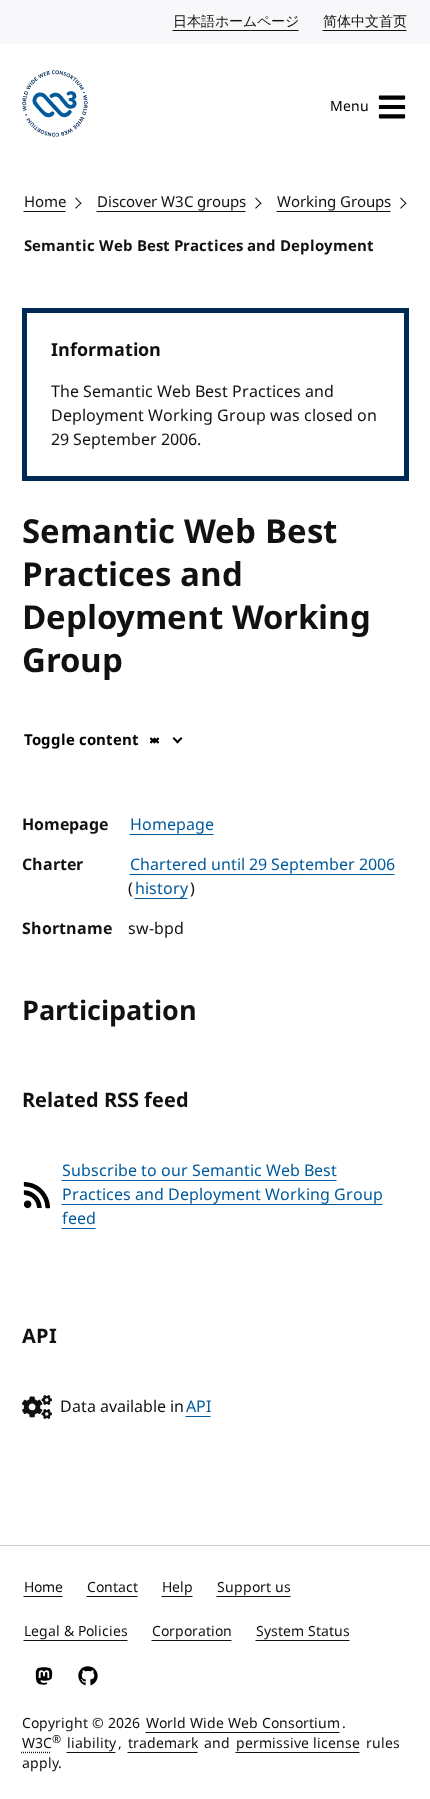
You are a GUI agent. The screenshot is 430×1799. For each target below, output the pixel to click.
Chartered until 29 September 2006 (262, 865)
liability (91, 1743)
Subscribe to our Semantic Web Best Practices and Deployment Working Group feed (222, 1195)
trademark (163, 1743)
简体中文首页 (366, 21)
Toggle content (81, 740)
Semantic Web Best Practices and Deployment (199, 246)
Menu (349, 106)
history (161, 889)
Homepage (172, 825)
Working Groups (334, 202)
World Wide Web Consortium (243, 1723)
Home (45, 202)
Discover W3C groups (171, 202)
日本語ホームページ (237, 21)
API (198, 1407)
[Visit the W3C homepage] (55, 107)
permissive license (298, 1743)
